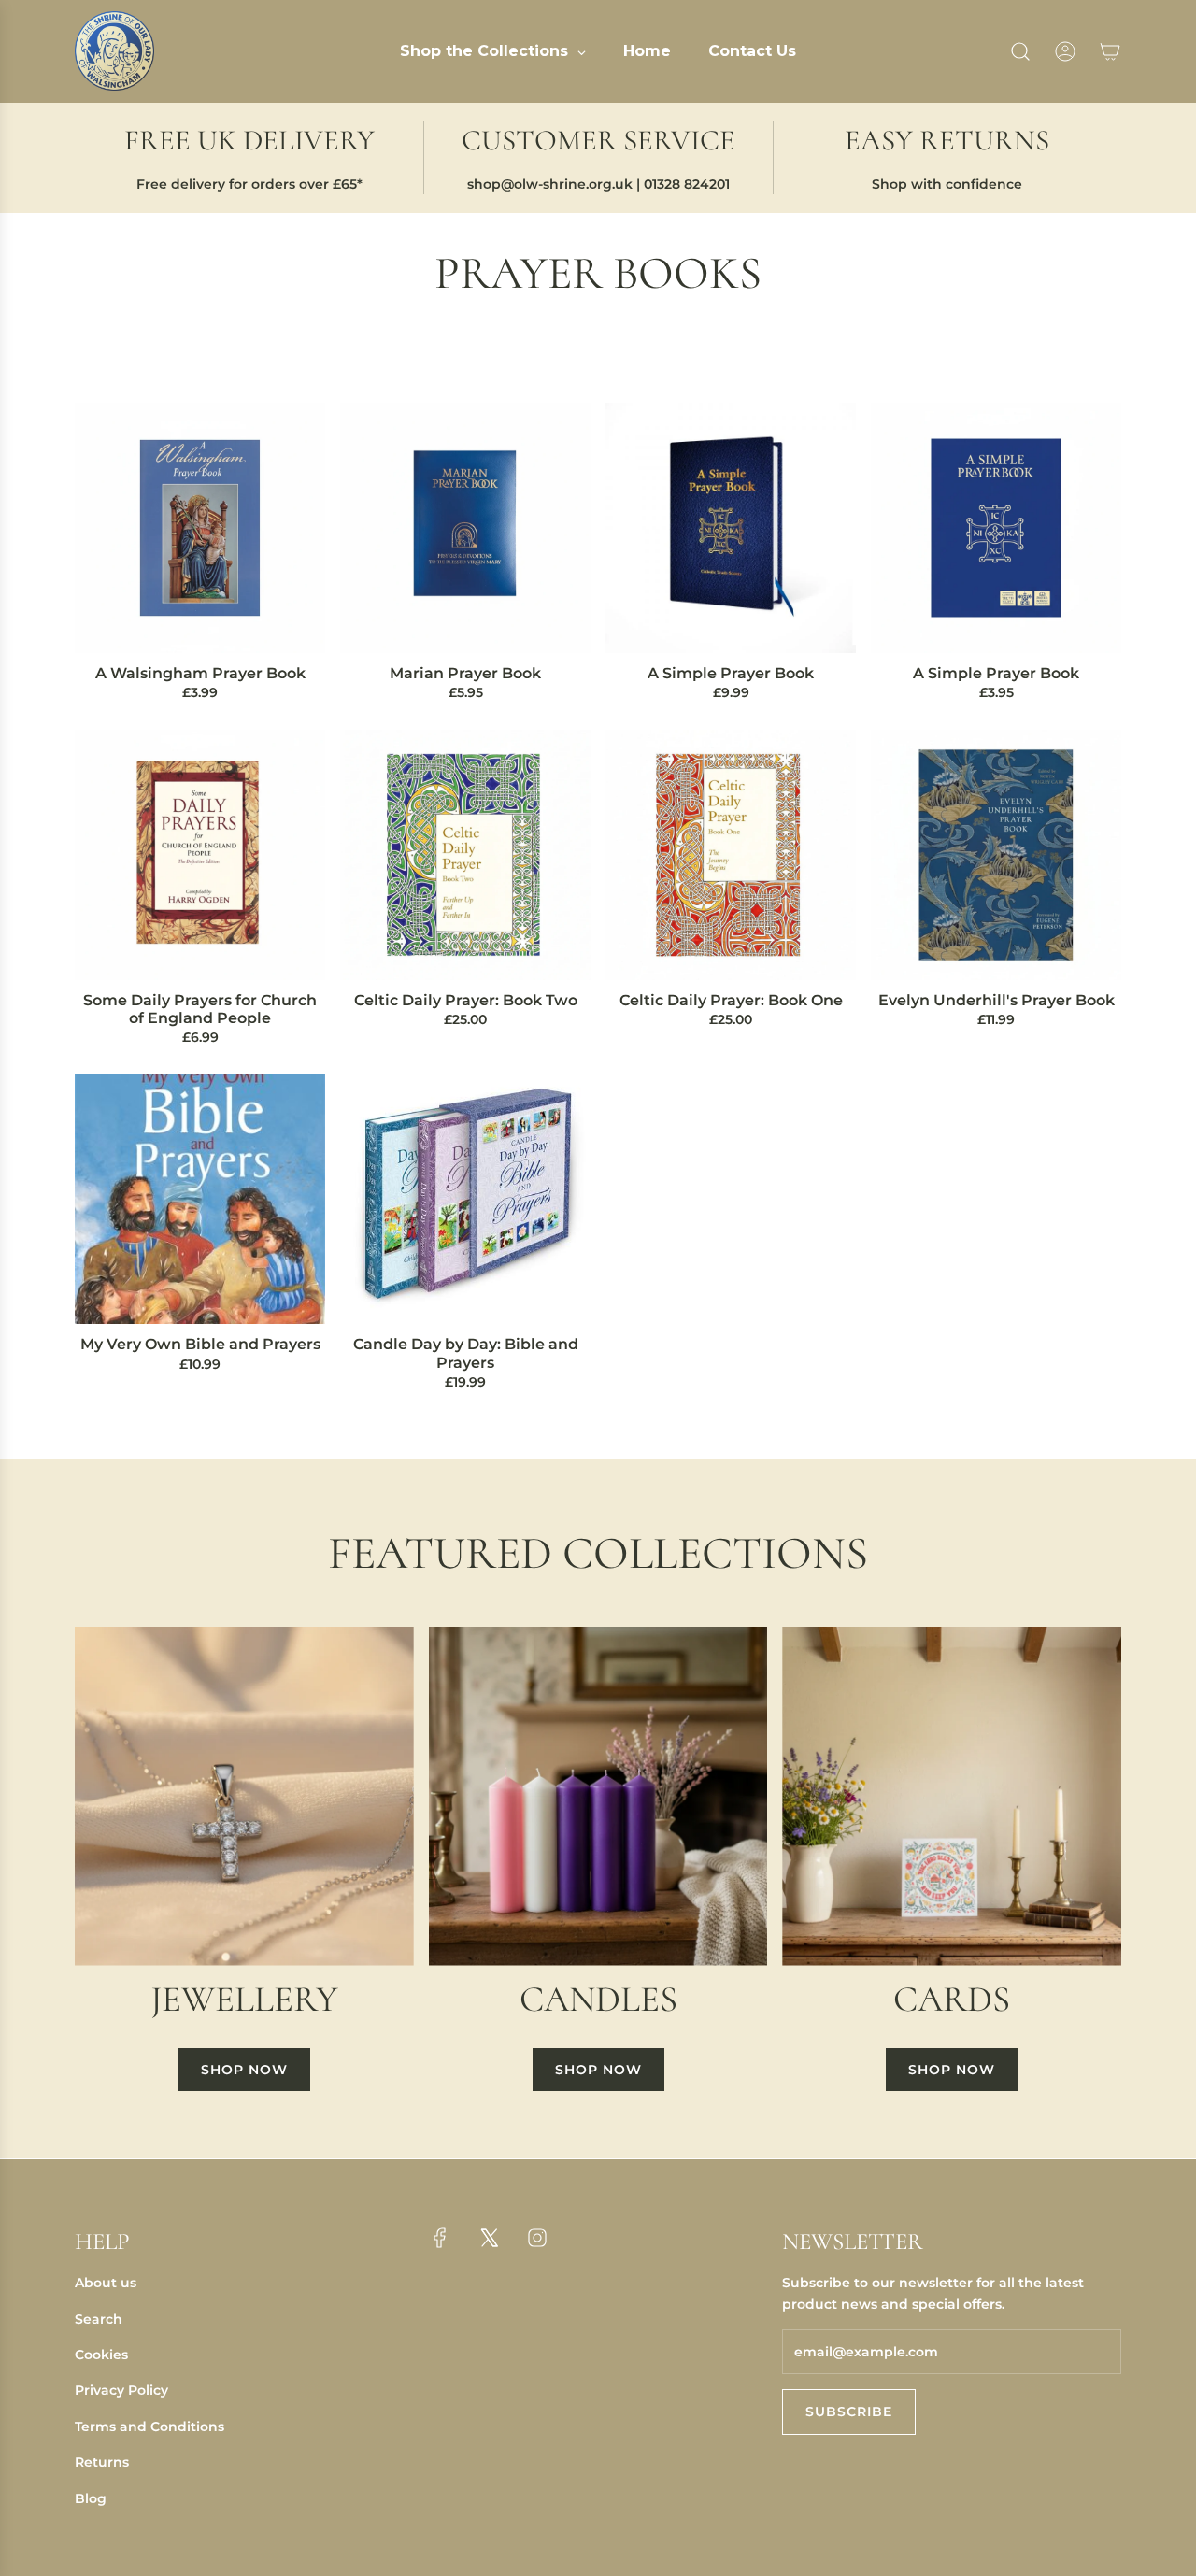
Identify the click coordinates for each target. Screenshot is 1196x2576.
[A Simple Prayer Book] (731, 528)
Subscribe (849, 2412)
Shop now (244, 2070)
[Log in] (1065, 51)
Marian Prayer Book (465, 673)
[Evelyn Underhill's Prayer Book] (996, 855)
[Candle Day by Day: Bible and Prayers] (465, 1199)
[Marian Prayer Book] (465, 528)
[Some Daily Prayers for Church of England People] (200, 855)
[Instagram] (537, 2238)
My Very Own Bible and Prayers (200, 1344)
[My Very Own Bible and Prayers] (200, 1199)
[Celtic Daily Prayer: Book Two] (465, 855)
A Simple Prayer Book (731, 673)
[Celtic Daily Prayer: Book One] (731, 855)
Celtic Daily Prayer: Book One (731, 1000)
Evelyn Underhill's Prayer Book (997, 1000)
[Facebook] (440, 2238)
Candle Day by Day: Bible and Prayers (466, 1353)
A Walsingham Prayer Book (200, 673)
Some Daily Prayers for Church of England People (200, 1009)
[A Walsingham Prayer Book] (200, 528)
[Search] (1020, 51)
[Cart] (1110, 51)
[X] (489, 2238)
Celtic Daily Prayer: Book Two (466, 1000)
